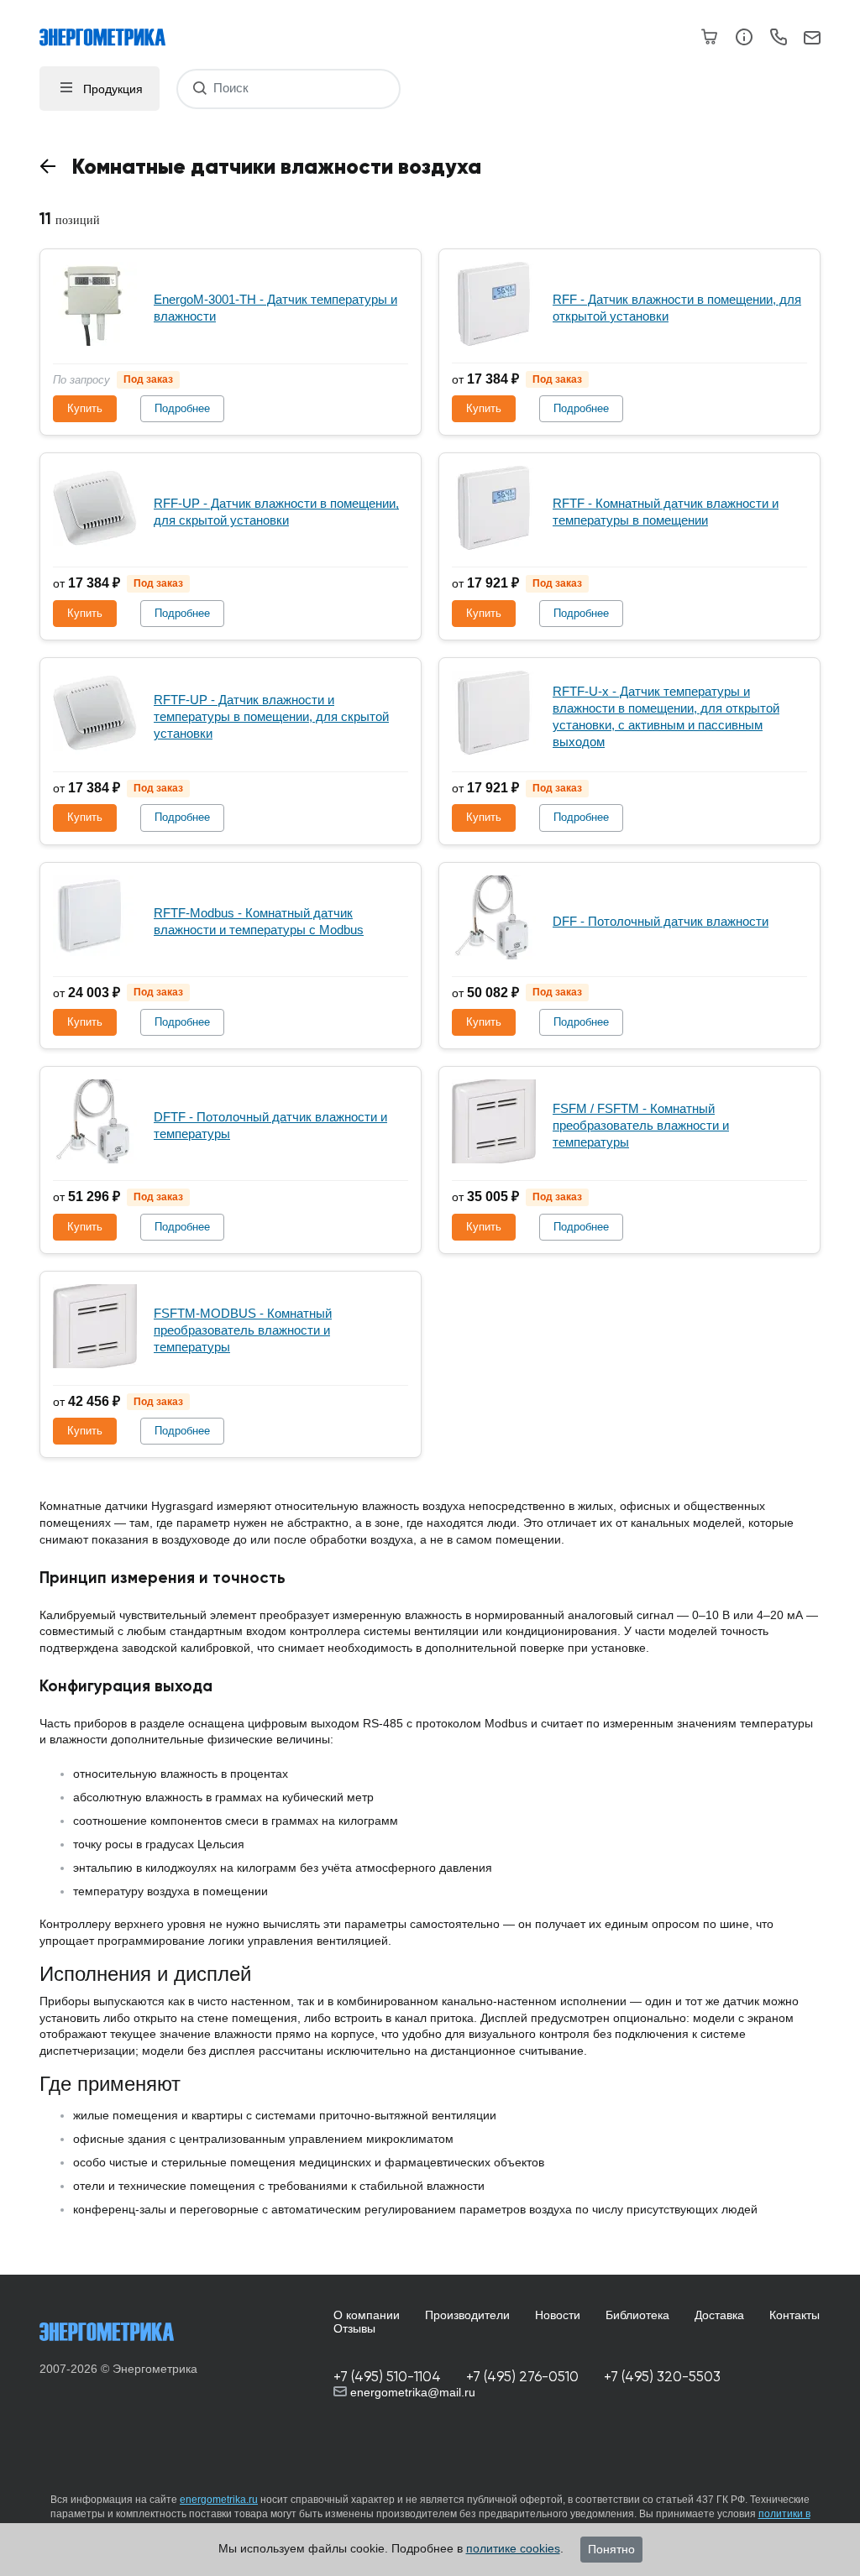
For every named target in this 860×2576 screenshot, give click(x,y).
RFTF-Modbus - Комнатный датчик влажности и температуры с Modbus (259, 921)
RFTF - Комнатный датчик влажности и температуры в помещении (666, 512)
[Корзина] (710, 37)
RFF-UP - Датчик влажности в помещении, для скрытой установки (276, 512)
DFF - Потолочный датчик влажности (661, 921)
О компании (367, 2315)
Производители (467, 2315)
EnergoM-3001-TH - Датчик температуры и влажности (275, 308)
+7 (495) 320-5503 (662, 2377)
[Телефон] (778, 39)
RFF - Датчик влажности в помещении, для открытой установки (677, 308)
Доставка (719, 2315)
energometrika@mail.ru (411, 2392)
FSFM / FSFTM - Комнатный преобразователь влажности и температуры (641, 1125)
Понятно (611, 2549)
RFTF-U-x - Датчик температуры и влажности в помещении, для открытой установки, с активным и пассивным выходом (666, 716)
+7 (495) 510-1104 (387, 2377)
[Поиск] (199, 89)
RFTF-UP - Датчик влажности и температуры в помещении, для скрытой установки (271, 716)
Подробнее (182, 408)
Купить (85, 408)
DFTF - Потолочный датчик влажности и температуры (270, 1125)
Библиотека (637, 2315)
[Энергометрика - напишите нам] (812, 39)
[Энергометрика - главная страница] (111, 29)
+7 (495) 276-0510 (522, 2377)
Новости (558, 2315)
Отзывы (354, 2328)
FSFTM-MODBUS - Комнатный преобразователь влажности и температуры (243, 1330)
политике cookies (513, 2548)
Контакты (794, 2315)
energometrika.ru (219, 2500)
